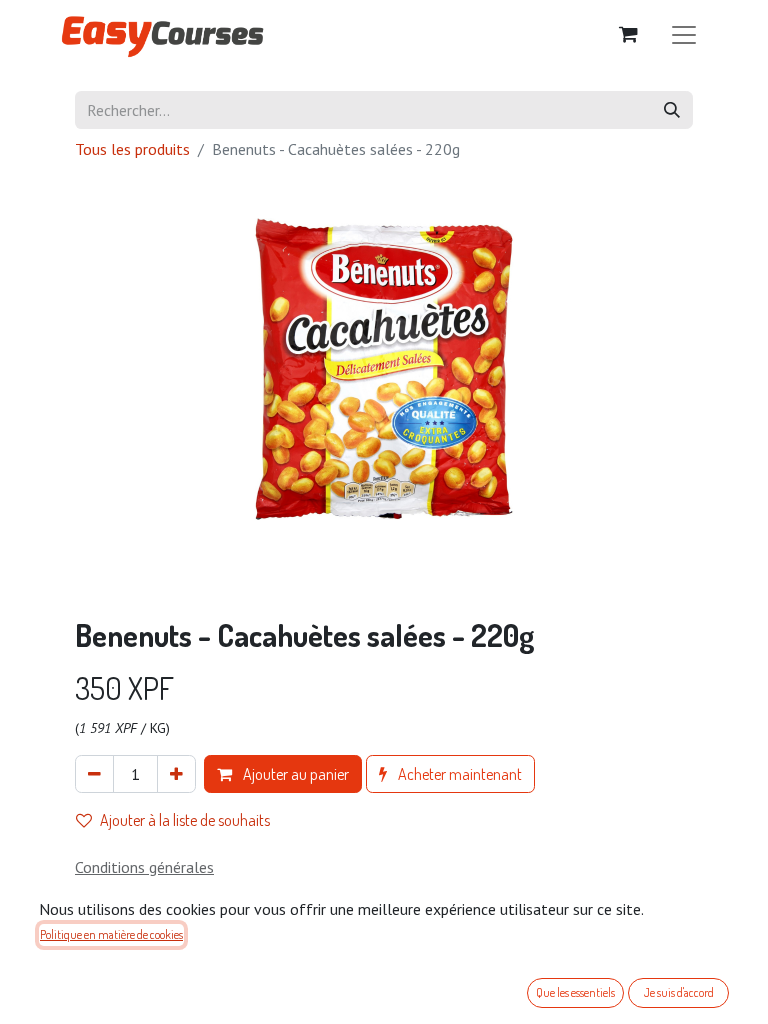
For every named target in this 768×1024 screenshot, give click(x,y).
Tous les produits (132, 149)
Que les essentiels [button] (575, 992)
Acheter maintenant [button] (458, 774)
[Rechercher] (672, 110)
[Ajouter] (176, 774)
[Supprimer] (94, 774)
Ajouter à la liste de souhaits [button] (185, 820)
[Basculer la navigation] (684, 33)
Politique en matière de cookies (111, 934)
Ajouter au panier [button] (294, 774)
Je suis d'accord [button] (679, 992)
